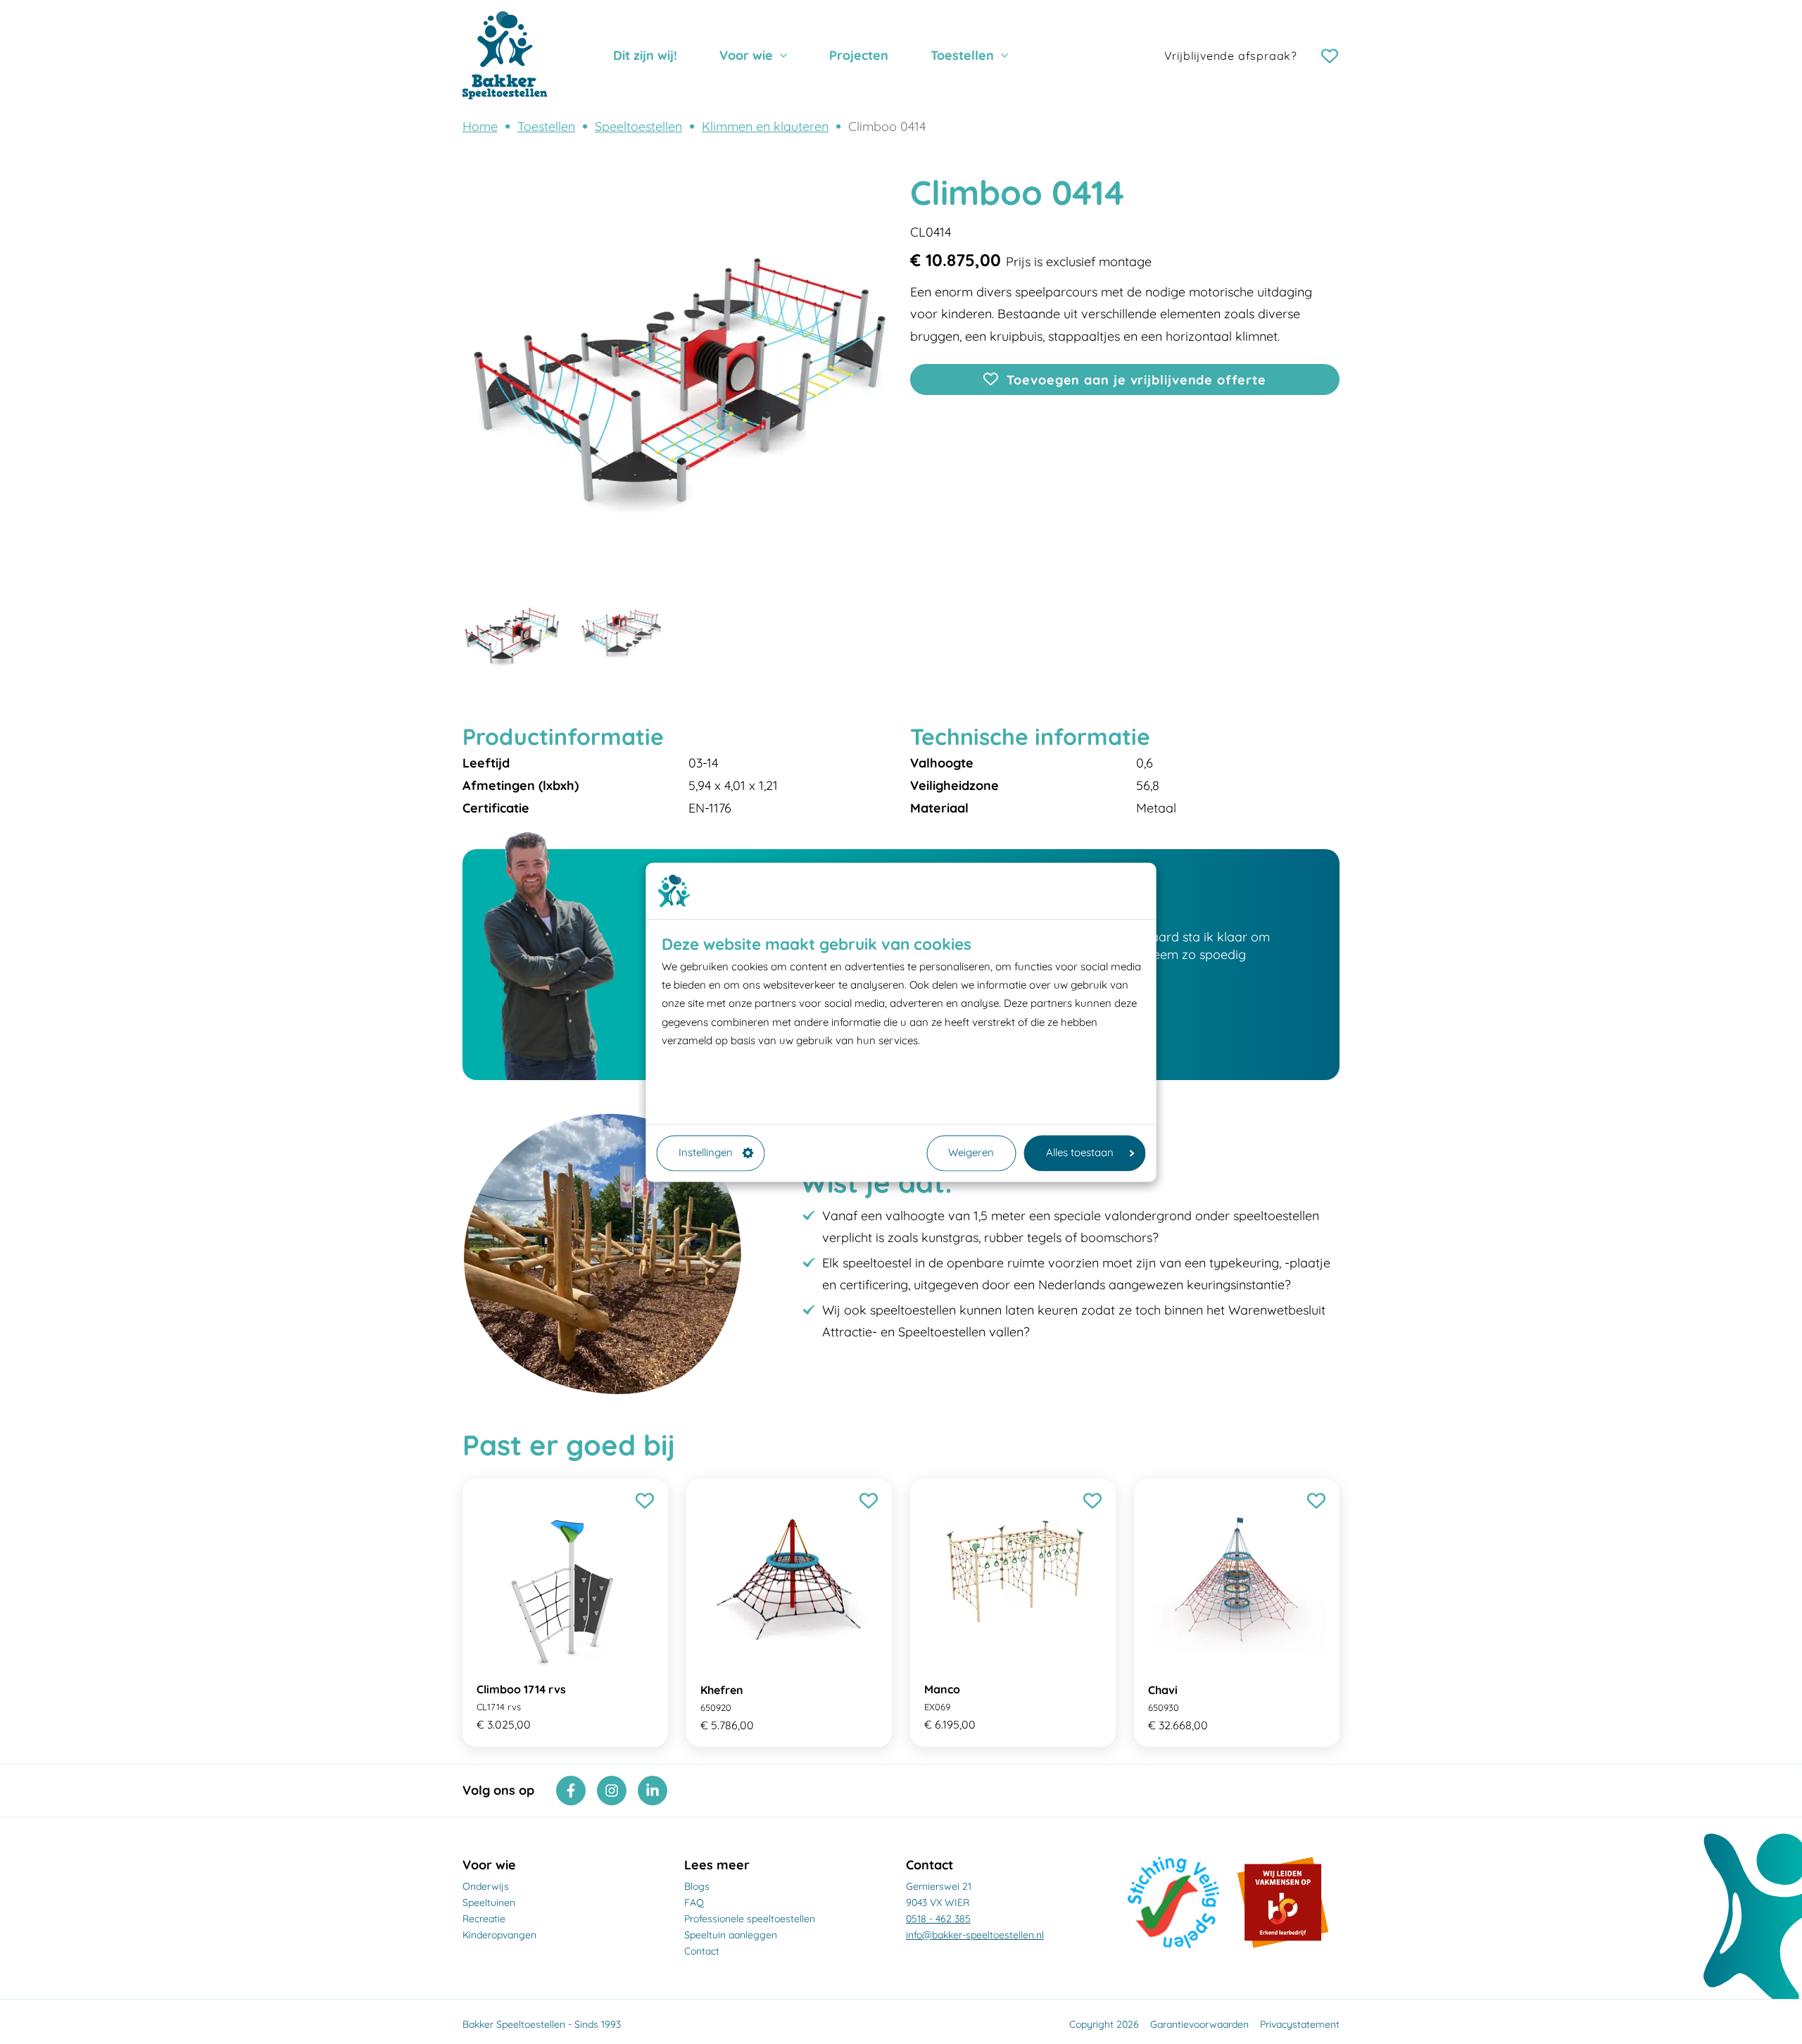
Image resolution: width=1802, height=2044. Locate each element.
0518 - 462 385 (938, 1919)
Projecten (859, 55)
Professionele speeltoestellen (750, 1919)
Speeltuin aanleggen (731, 1935)
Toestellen (962, 55)
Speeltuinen (489, 1902)
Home (480, 126)
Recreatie (484, 1919)
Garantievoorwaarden (1199, 2024)
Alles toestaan (1080, 1153)
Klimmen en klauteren (765, 126)
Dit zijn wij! (645, 55)
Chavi (1163, 1690)
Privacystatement (1300, 2024)
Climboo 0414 (887, 126)
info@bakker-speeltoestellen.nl (975, 1935)
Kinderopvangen (499, 1935)
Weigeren (971, 1153)
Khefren (722, 1690)
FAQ (694, 1902)
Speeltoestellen (638, 126)
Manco (942, 1689)
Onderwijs (486, 1886)
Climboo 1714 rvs (521, 1689)
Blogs (697, 1886)
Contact (702, 1951)
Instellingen (706, 1153)
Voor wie (746, 55)
